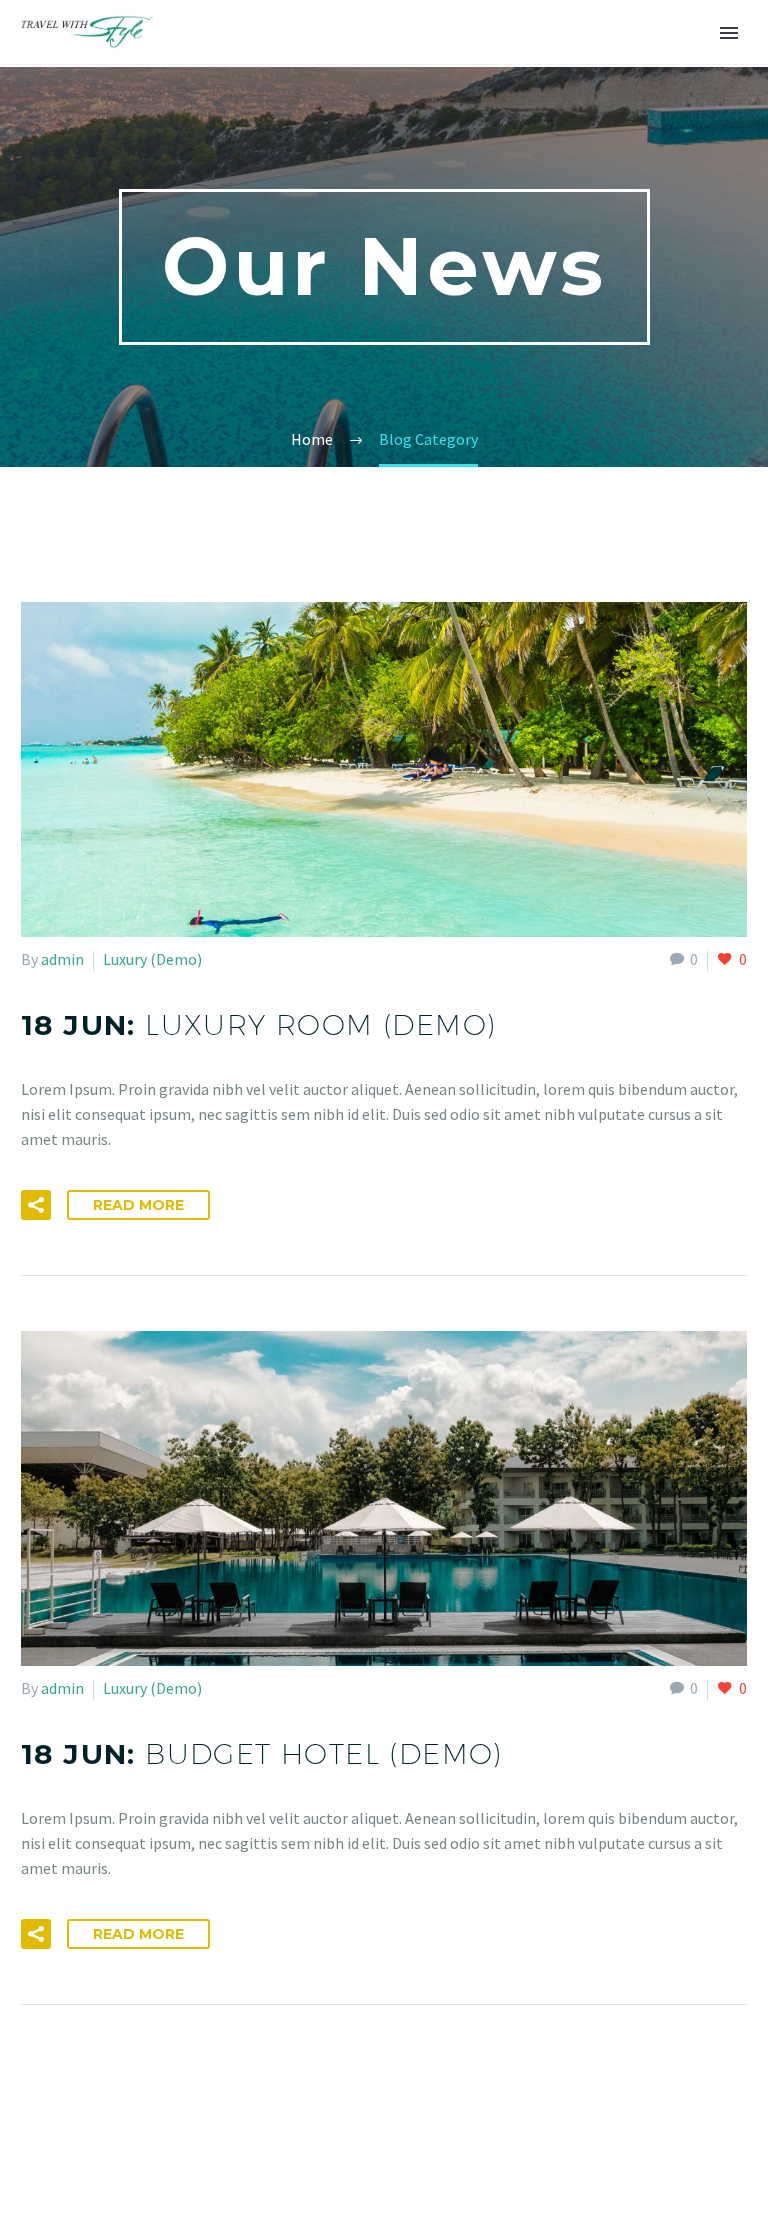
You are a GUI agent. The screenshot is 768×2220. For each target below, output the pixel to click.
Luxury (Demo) (152, 959)
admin (62, 959)
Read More (138, 1205)
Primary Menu (729, 33)
